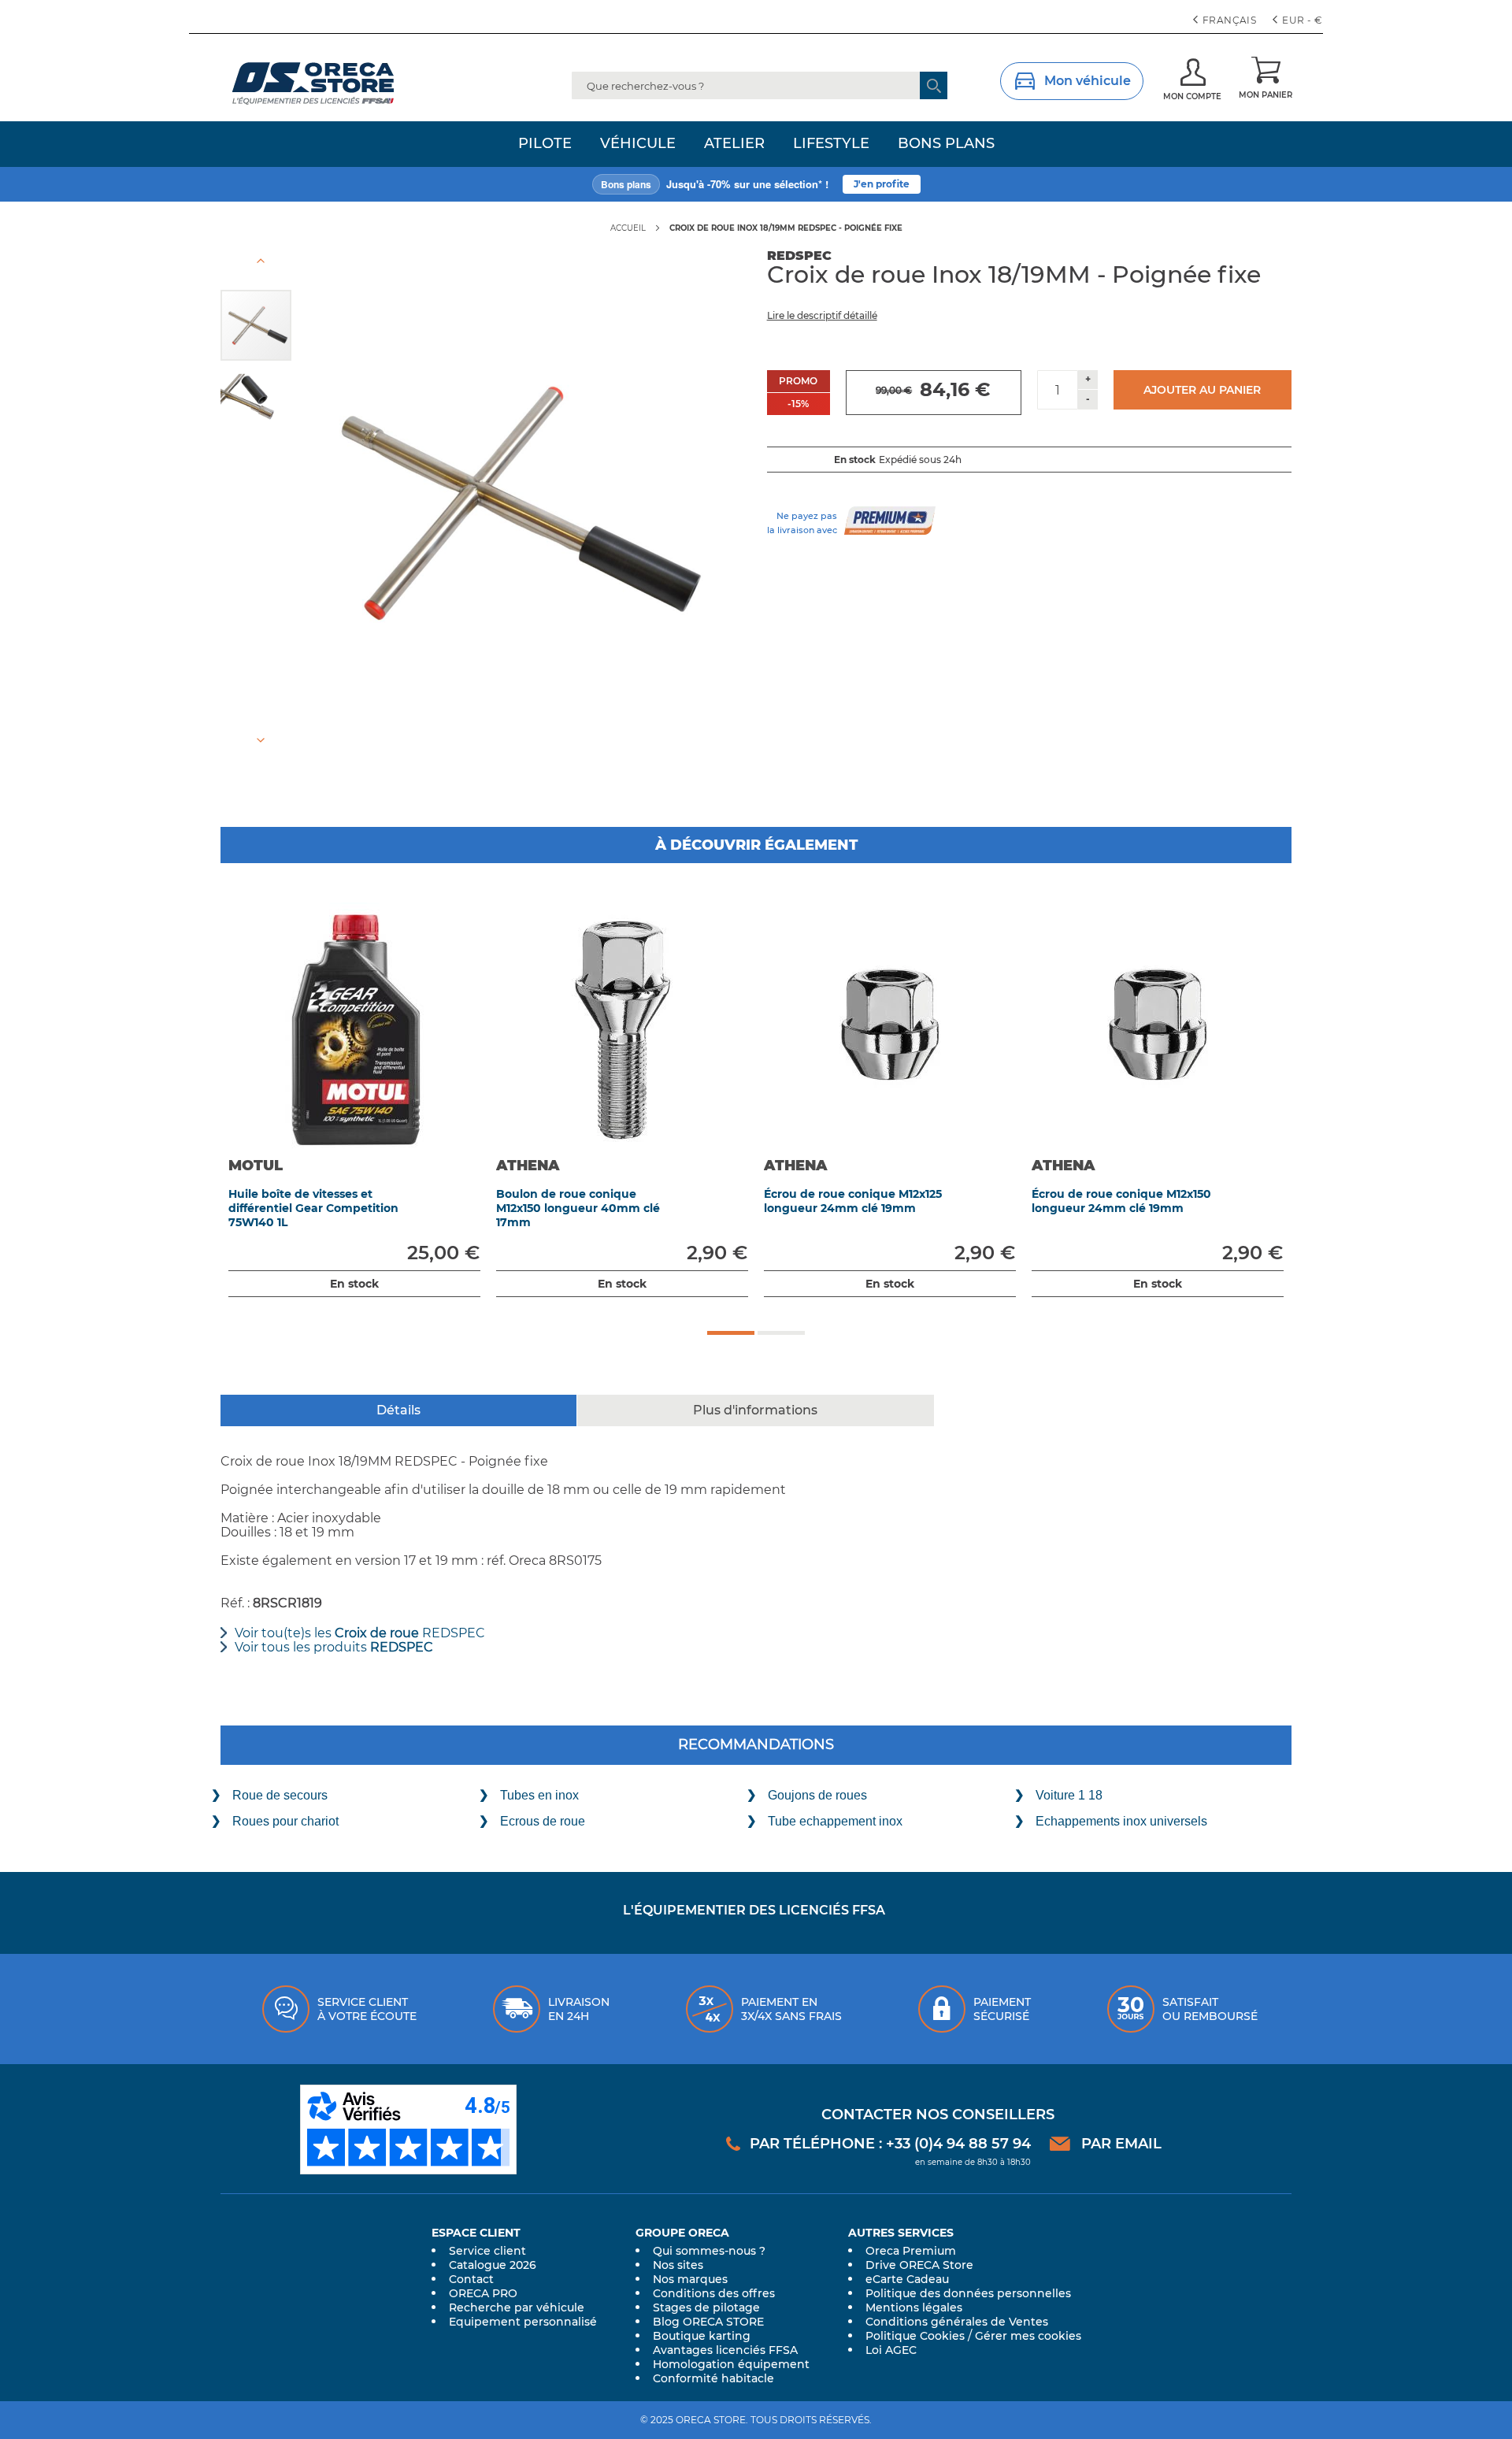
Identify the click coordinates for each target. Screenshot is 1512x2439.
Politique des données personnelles (968, 2293)
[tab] (399, 1410)
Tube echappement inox (835, 1821)
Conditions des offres (714, 2293)
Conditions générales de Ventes (957, 2322)
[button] (1299, 20)
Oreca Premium (911, 2251)
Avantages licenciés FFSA (725, 2350)
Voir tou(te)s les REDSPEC (360, 1633)
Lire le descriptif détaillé (822, 315)
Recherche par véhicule (517, 2307)
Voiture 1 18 (1069, 1795)
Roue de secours (280, 1795)
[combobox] (760, 85)
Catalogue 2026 (493, 2265)
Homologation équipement (731, 2364)
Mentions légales (914, 2307)
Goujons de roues (817, 1795)
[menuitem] (545, 144)
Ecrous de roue (543, 1821)
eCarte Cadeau (907, 2279)
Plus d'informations (755, 1410)
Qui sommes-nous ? (709, 2251)
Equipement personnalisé (523, 2322)
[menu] (756, 144)
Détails (398, 1410)
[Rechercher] (934, 85)
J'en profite (882, 184)
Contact (471, 2279)
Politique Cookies (915, 2336)
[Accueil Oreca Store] (343, 83)
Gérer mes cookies (1028, 2336)
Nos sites (678, 2265)
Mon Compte (1192, 96)
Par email (1121, 2144)
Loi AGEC (891, 2350)
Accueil (628, 228)
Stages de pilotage (706, 2307)
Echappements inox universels (1121, 1821)
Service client (487, 2251)
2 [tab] (781, 1333)
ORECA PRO (483, 2293)
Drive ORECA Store (919, 2265)
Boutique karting (702, 2336)
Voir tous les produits (334, 1648)
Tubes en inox (539, 1795)
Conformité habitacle (713, 2378)
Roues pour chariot (285, 1821)
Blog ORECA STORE (708, 2322)
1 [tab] (731, 1333)
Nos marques (690, 2279)
